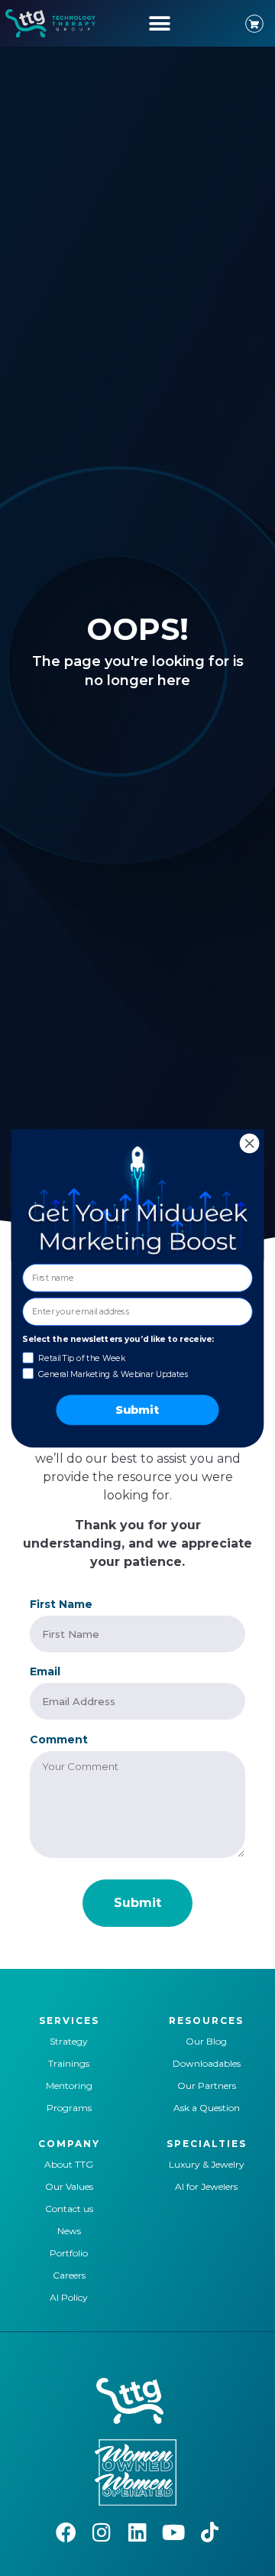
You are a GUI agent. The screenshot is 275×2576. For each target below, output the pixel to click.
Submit (137, 1410)
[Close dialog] (250, 1143)
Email (45, 1671)
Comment (59, 1740)
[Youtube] (174, 2532)
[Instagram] (102, 2532)
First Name (61, 1604)
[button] (160, 23)
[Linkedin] (138, 2532)
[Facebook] (66, 2532)
